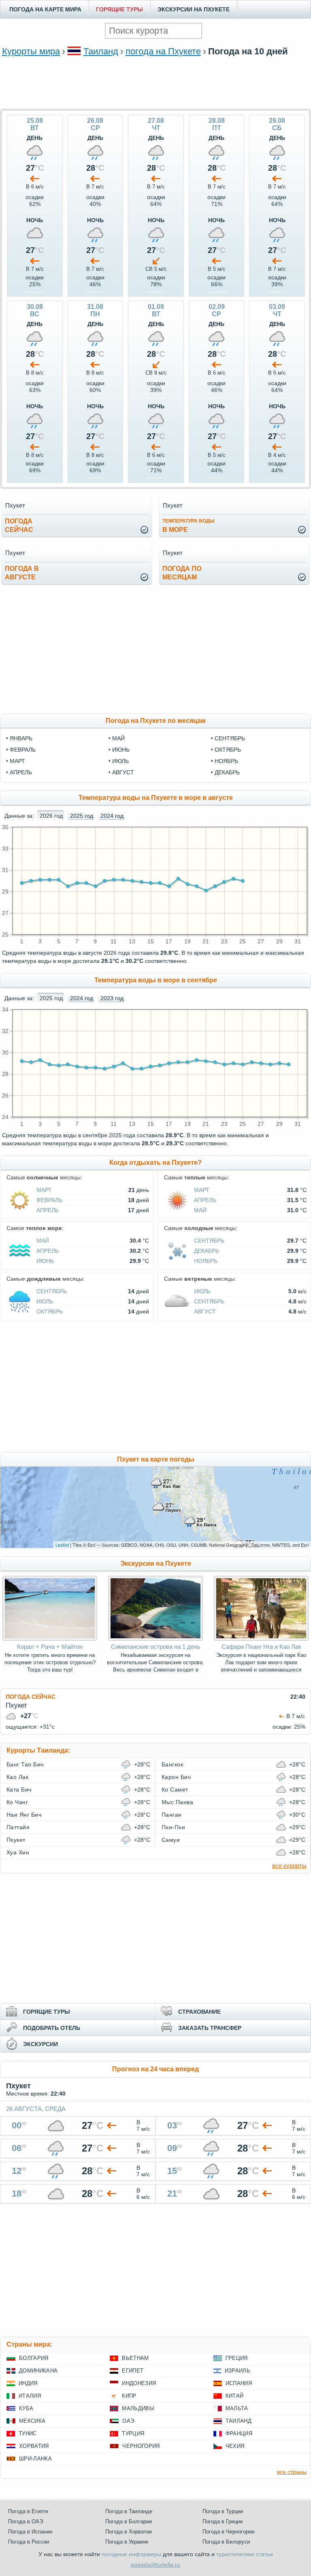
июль (120, 761)
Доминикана (38, 2371)
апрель (21, 772)
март (17, 761)
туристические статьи (245, 2554)
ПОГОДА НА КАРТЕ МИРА (45, 9)
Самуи (171, 1840)
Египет (133, 2371)
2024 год (112, 816)
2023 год (112, 998)
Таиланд (101, 51)
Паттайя (18, 1827)
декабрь (227, 772)
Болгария (34, 2358)
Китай (235, 2396)
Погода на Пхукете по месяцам (156, 721)
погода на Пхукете (163, 51)
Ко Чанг (17, 1802)
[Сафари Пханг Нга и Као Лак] (261, 1639)
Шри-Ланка (35, 2459)
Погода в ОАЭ (26, 2521)
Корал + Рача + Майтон (50, 1647)
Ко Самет (175, 1789)
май (118, 738)
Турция (133, 2433)
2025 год (82, 816)
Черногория (141, 2446)
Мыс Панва (177, 1802)
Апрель (48, 1210)
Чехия (235, 2446)
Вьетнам (135, 2358)
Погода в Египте (28, 2511)
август (123, 772)
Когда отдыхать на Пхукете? (155, 1163)
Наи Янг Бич (24, 1815)
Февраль (49, 1200)
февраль (23, 750)
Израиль (238, 2371)
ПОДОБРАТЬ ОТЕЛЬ (52, 2028)
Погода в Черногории (228, 2532)
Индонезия (139, 2383)
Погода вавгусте (22, 573)
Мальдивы (138, 2408)
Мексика (32, 2421)
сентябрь (230, 738)
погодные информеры (131, 2554)
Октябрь (50, 1312)
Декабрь (207, 1251)
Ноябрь (206, 1261)
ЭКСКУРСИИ (40, 2044)
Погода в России (29, 2542)
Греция (237, 2358)
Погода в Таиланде (129, 2511)
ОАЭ (128, 2421)
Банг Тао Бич (25, 1764)
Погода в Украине (127, 2542)
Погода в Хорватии (129, 2532)
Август (205, 1312)
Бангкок (172, 1764)
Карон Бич (176, 1777)
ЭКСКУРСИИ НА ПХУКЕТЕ (194, 9)
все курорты (289, 1866)
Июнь (45, 1261)
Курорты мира (31, 51)
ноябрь (226, 761)
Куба (26, 2408)
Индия (28, 2383)
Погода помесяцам (182, 573)
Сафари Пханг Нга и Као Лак (261, 1647)
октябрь (228, 750)
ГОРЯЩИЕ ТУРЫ (119, 9)
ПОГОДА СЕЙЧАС (31, 1697)
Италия (30, 2396)
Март (44, 1190)
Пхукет (16, 1840)
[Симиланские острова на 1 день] (155, 1639)
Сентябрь (209, 1241)
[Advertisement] (155, 82)
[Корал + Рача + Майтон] (50, 1639)
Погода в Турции (223, 2511)
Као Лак (17, 1777)
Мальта (237, 2408)
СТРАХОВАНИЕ (199, 2012)
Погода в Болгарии (129, 2521)
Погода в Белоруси (226, 2542)
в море (189, 526)
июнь (121, 750)
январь (21, 738)
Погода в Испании (30, 2532)
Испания (239, 2383)
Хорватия (34, 2446)
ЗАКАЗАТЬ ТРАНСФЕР (210, 2028)
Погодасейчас (19, 525)
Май (200, 1210)
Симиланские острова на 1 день (156, 1647)
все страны (292, 2472)
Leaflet (62, 1545)
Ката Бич (19, 1789)
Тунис (28, 2433)
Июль (45, 1301)
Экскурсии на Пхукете (156, 1563)
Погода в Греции (223, 2521)
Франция (239, 2433)
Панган (172, 1815)
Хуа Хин (18, 1852)
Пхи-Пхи (173, 1827)
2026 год (51, 816)
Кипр (129, 2396)
